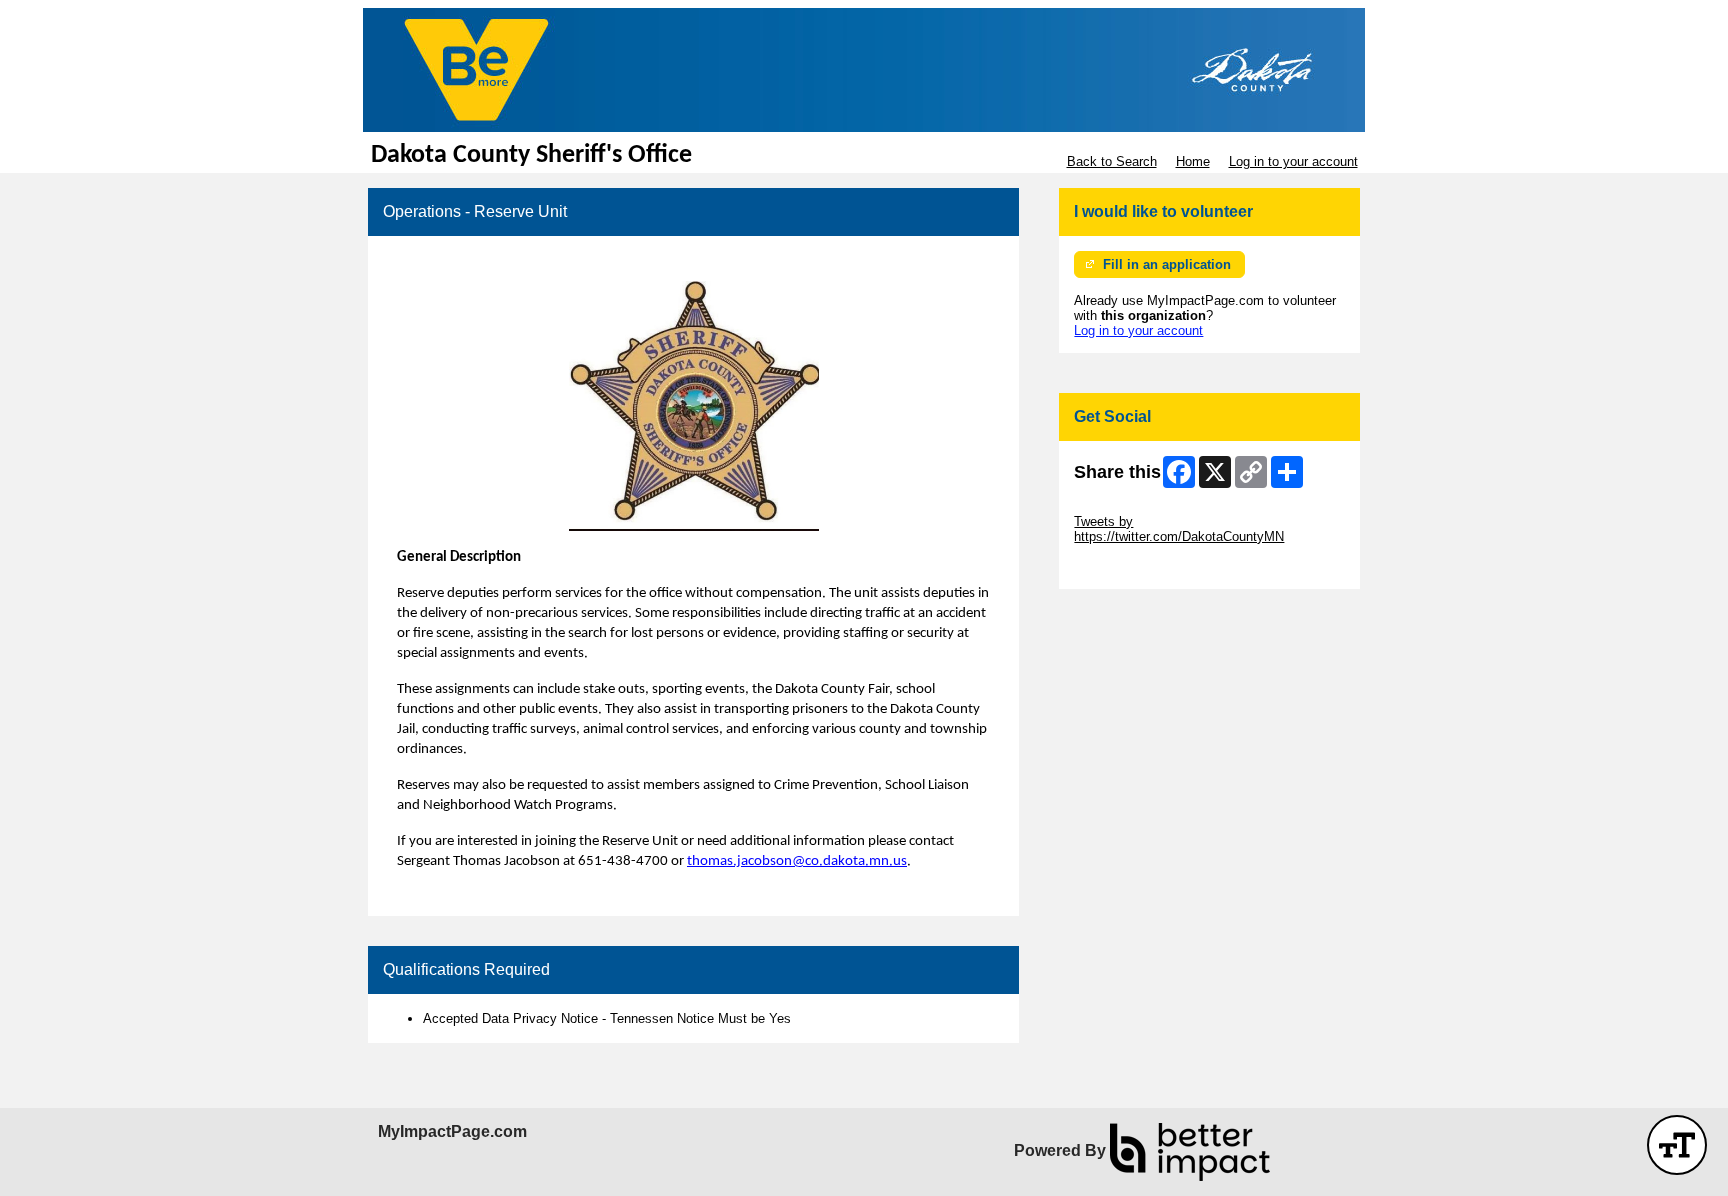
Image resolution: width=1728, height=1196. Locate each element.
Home (1193, 161)
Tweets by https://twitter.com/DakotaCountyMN (1179, 529)
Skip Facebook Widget (1139, 566)
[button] (1677, 1145)
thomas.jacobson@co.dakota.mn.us (797, 861)
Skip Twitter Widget (1130, 506)
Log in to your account (1293, 161)
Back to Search (1112, 161)
